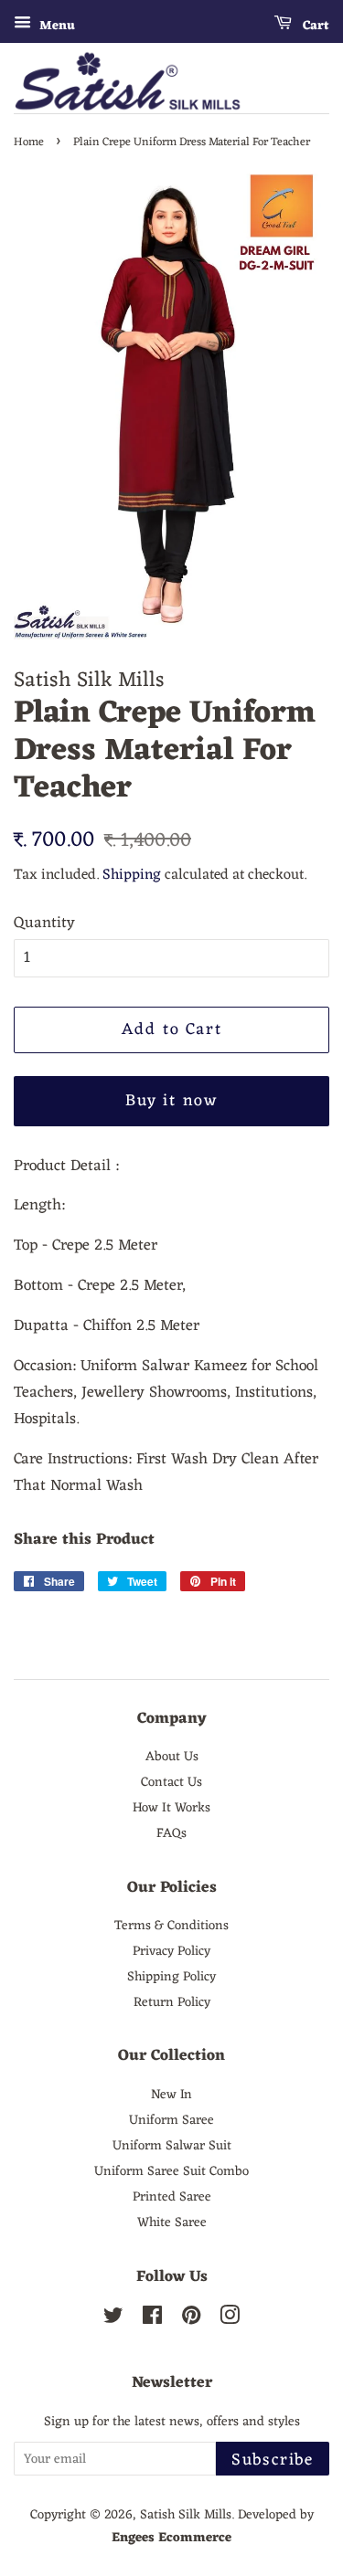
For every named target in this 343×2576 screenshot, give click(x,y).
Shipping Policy (171, 1977)
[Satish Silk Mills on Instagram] (230, 2319)
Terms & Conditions (171, 1926)
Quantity (44, 924)
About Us (172, 1757)
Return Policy (172, 2002)
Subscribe (273, 2460)
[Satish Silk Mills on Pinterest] (191, 2319)
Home (29, 142)
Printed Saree (172, 2197)
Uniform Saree (171, 2120)
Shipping (132, 875)
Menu (55, 26)
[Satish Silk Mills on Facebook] (152, 2319)
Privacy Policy (171, 1951)
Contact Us (171, 1782)
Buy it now (171, 1101)
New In (171, 2095)
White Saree (172, 2222)
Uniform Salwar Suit (172, 2146)
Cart (314, 26)
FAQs (171, 1833)
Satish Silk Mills (186, 2515)
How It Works (171, 1808)
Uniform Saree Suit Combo (171, 2171)
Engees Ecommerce (171, 2538)
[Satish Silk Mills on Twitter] (113, 2319)
